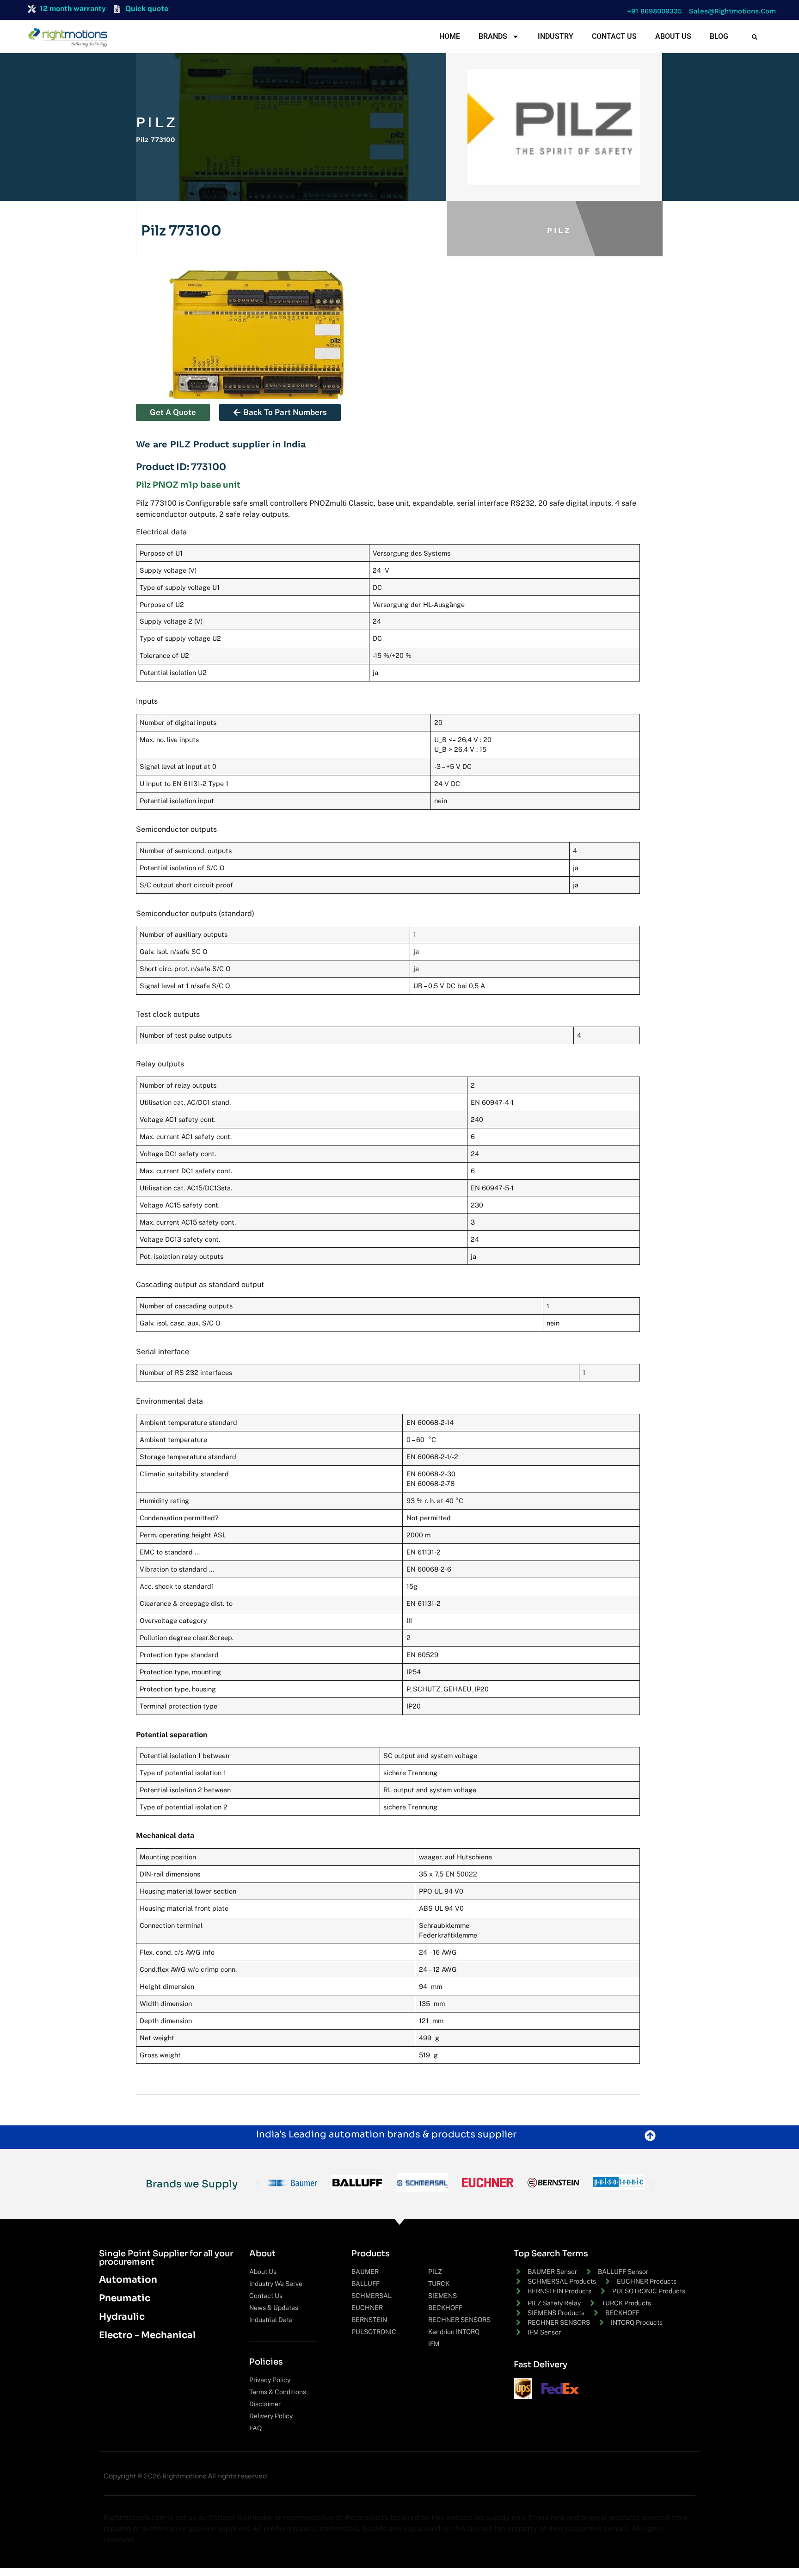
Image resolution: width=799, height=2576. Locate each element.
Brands (493, 36)
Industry (556, 36)
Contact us (614, 36)
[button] (652, 11)
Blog (719, 36)
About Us (673, 36)
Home (450, 36)
